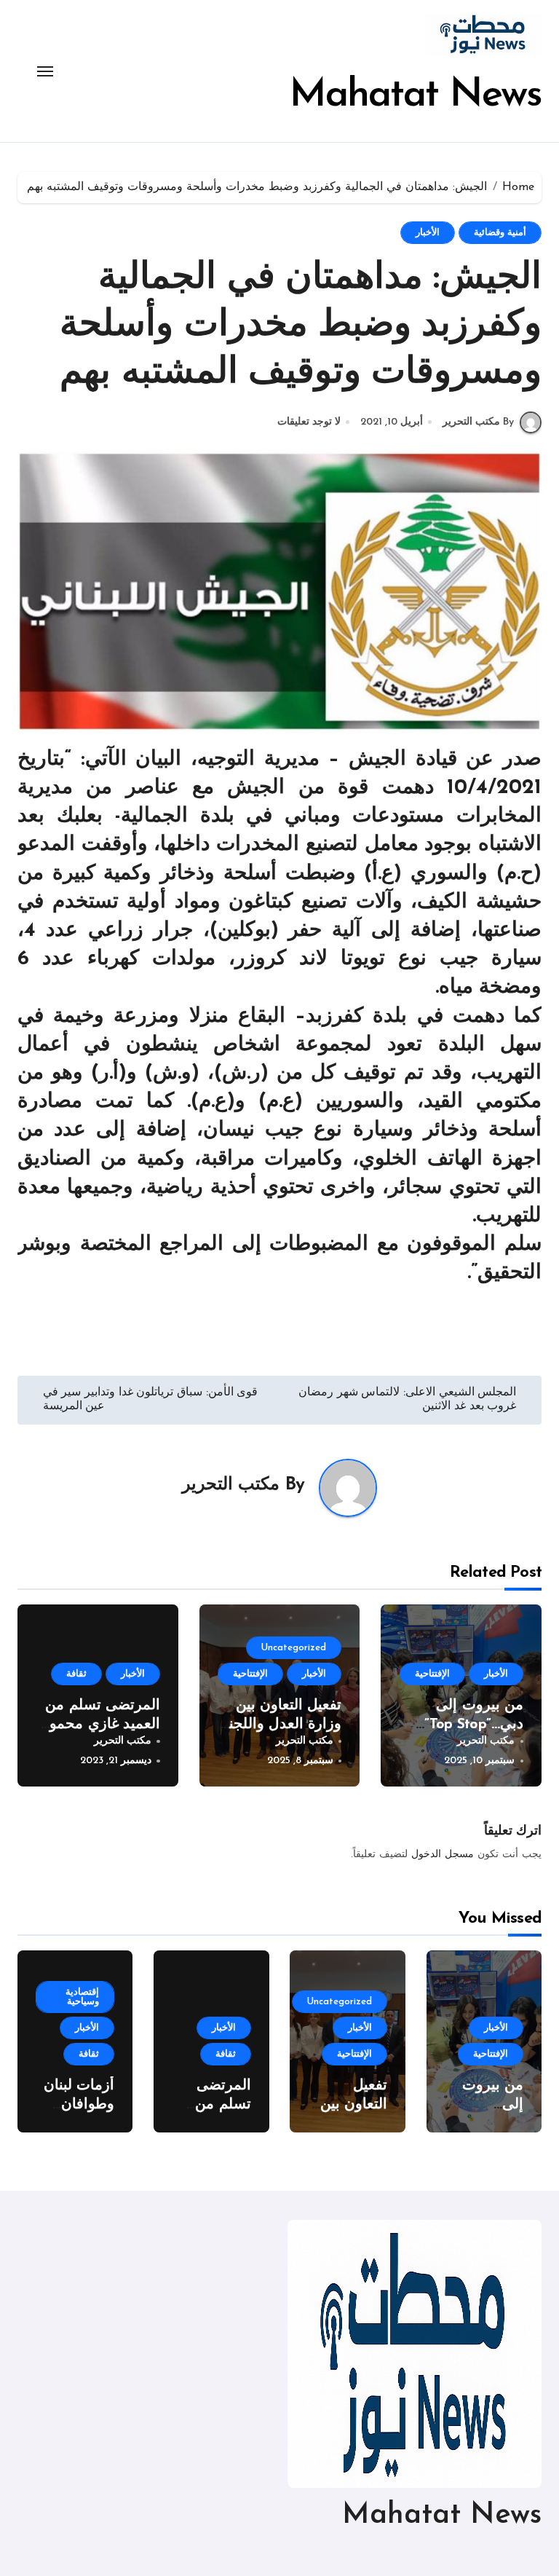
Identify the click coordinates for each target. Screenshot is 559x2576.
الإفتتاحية (432, 1674)
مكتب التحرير (231, 1485)
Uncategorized (294, 1648)
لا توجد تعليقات (309, 422)
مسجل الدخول (443, 1855)
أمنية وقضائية (500, 233)
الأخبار (428, 233)
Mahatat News (416, 96)
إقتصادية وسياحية (82, 1997)
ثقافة (76, 1674)
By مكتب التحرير (478, 422)
